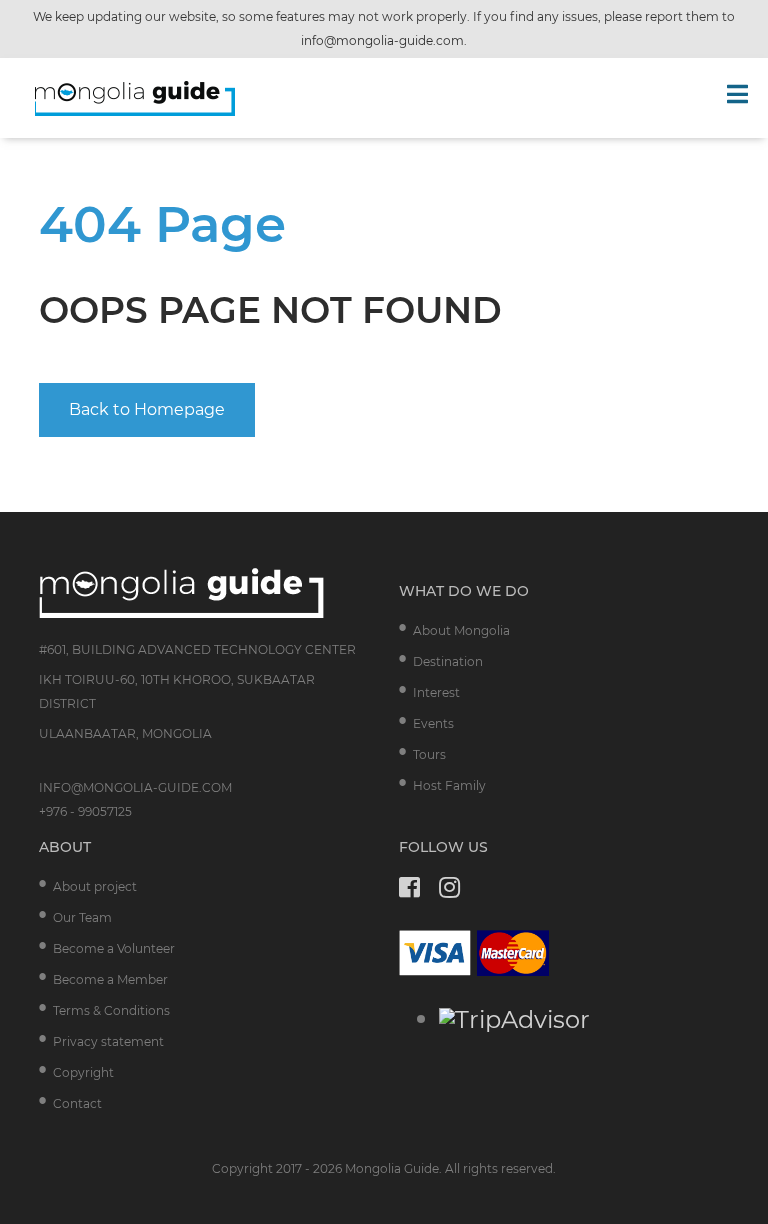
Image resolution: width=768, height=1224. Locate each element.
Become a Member (110, 979)
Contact (77, 1103)
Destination (448, 661)
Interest (436, 692)
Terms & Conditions (111, 1010)
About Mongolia (461, 630)
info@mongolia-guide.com (382, 40)
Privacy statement (108, 1041)
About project (95, 886)
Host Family (449, 785)
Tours (429, 754)
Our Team (82, 917)
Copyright (83, 1072)
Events (433, 723)
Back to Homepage (147, 409)
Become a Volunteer (114, 948)
